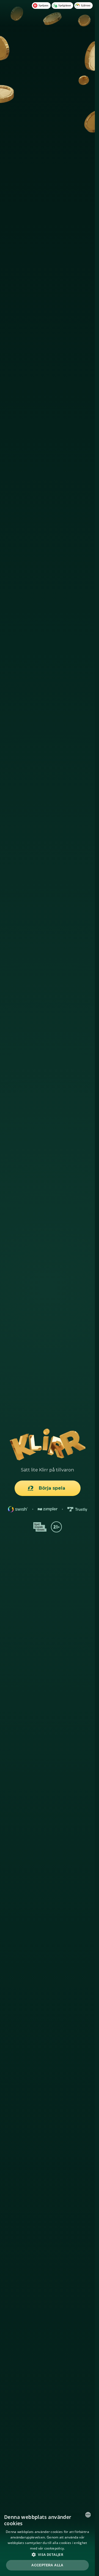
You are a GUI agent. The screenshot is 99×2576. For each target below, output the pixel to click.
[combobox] (88, 2515)
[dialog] (47, 2542)
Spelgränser (65, 5)
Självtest (86, 5)
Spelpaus (43, 5)
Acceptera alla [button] (47, 2565)
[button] (47, 2554)
